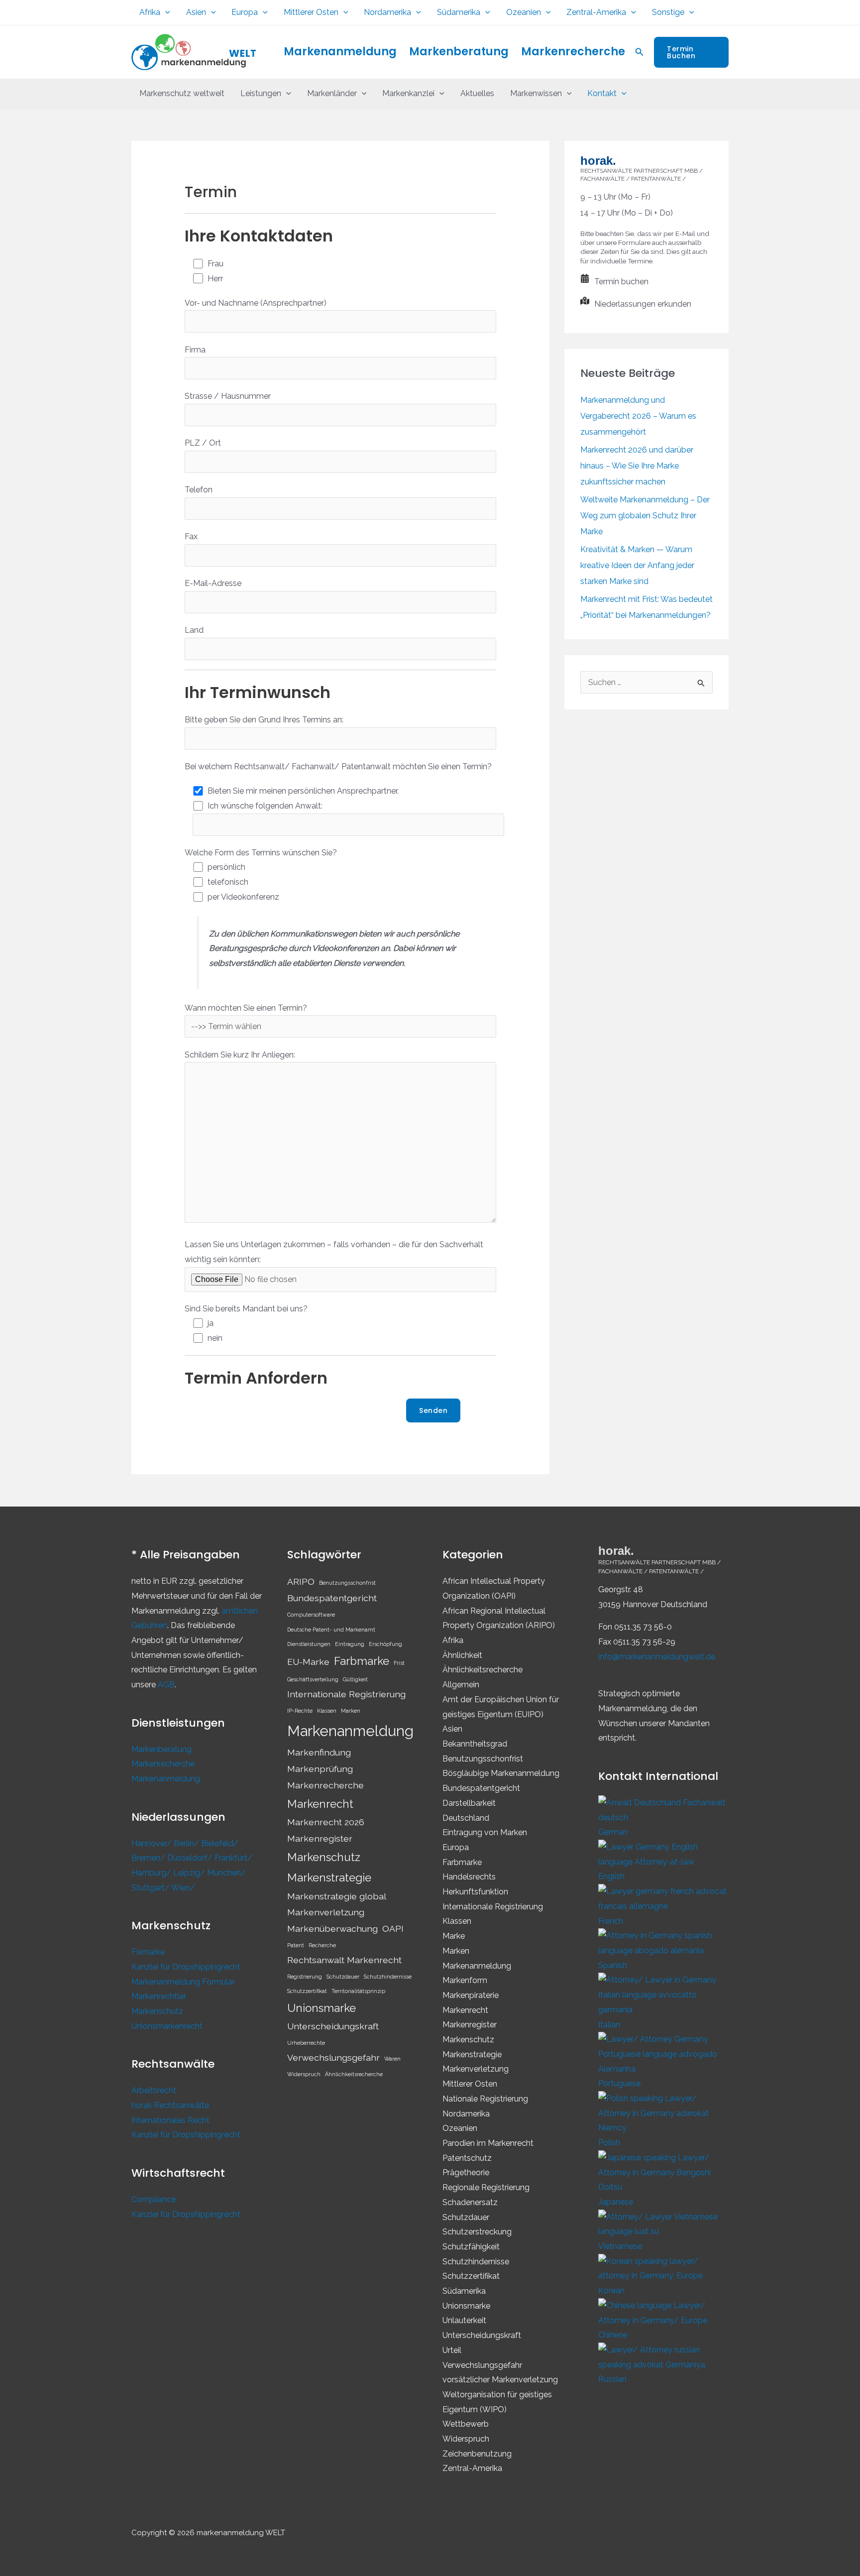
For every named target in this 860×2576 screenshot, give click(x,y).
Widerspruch (304, 2074)
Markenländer (332, 93)
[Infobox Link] (646, 284)
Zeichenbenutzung (477, 2454)
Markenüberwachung (332, 1929)
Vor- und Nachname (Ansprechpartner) (256, 303)
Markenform (465, 1980)
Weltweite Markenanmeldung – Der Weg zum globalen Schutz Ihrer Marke (645, 516)
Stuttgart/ (151, 1888)
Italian (609, 2025)
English (611, 1876)
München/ (226, 1873)
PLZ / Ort (203, 443)
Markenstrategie (329, 1877)
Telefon (199, 490)
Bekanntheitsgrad (475, 1744)
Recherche (322, 1945)
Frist (399, 1663)
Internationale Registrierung (346, 1694)
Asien (196, 12)
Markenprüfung (320, 1769)
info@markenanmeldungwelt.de (657, 1657)
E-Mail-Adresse (213, 583)
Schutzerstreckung (477, 2232)
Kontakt (602, 93)
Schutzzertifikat (307, 1991)
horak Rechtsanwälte (170, 2105)
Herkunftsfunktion (475, 1892)
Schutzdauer (343, 1977)
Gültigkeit (355, 1679)
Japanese (616, 2202)
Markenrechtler (159, 1996)
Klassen (327, 1711)
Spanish (613, 1965)
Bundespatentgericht (332, 1598)
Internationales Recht (170, 2120)
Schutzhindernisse (388, 1977)
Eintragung (350, 1644)
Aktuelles (477, 93)
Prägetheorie (466, 2172)
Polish (609, 2143)
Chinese (613, 2335)
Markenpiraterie (471, 1995)
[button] (165, 12)
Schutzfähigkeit (471, 2247)
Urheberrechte (306, 2043)
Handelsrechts (469, 1877)
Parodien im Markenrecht (488, 2143)
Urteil (452, 2350)
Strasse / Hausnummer (228, 396)
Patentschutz (467, 2158)
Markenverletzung (326, 1912)
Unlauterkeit (464, 2320)
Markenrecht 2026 (326, 1822)
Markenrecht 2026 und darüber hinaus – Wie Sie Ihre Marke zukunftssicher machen (637, 466)
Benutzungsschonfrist (347, 1583)
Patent (296, 1945)
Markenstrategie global (337, 1896)
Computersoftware (311, 1615)
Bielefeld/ (220, 1843)
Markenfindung (319, 1752)
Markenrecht (320, 1804)
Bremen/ (149, 1858)
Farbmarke (362, 1661)
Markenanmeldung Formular (183, 1982)
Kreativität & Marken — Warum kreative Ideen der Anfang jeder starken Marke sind (637, 565)
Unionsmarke (322, 2008)
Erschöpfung (385, 1644)
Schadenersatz (470, 2202)
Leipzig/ (190, 1873)
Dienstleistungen (309, 1644)
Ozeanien (524, 12)
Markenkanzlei (408, 93)
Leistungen (261, 93)
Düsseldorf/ (191, 1858)
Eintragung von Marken (485, 1832)
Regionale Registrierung (486, 2187)
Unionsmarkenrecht (167, 2026)
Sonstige (668, 12)
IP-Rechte (300, 1711)
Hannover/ (153, 1843)
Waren (392, 2059)
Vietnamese (620, 2246)
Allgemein (461, 1685)
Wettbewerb (466, 2424)
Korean (611, 2290)
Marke (454, 1936)
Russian (612, 2379)
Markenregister (320, 1838)
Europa (245, 12)
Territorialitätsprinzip (358, 1991)
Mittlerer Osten (311, 12)
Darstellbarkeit (469, 1803)
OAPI (393, 1929)
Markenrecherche (573, 52)
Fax (191, 536)
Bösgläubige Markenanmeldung (501, 1773)
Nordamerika (387, 12)
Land (194, 630)
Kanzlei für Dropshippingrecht (186, 1967)
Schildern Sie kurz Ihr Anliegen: (240, 1055)
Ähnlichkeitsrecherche (354, 2074)
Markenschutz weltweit (182, 93)
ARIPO (301, 1581)
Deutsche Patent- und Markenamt (331, 1630)
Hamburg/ (152, 1873)
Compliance (154, 2199)
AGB (166, 1685)
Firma (195, 350)
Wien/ (183, 1888)
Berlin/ (187, 1843)
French (611, 1921)
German (613, 1832)
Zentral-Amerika (596, 12)
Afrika (150, 12)
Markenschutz (157, 2011)
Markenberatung (459, 52)
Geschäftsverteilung (313, 1679)
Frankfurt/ (233, 1858)
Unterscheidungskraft (333, 2026)
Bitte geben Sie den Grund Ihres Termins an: (264, 720)
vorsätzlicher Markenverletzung (500, 2380)
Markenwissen (536, 93)
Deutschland (466, 1818)
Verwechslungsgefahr (333, 2057)
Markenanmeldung (340, 52)
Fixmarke (148, 1952)
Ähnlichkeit (462, 1655)
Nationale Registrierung (485, 2099)
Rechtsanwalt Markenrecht (344, 1960)
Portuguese (619, 2083)
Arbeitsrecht (154, 2090)
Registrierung (305, 1977)
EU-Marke (308, 1662)
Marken (351, 1711)
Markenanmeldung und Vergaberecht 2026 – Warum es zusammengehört (638, 416)
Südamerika (459, 12)
